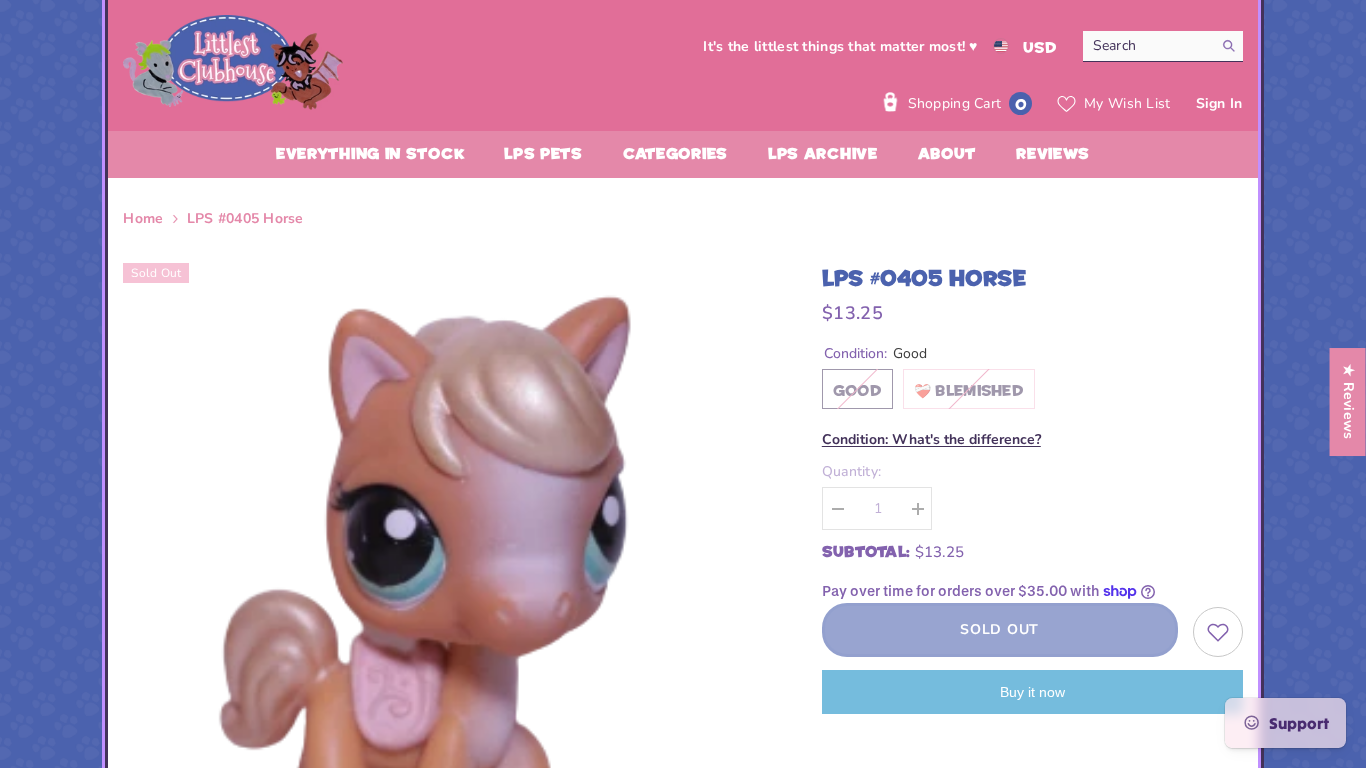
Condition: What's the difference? (931, 439)
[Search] (1163, 46)
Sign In (1219, 103)
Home (143, 218)
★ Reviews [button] (1348, 402)
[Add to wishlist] (1218, 632)
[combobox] (1147, 46)
